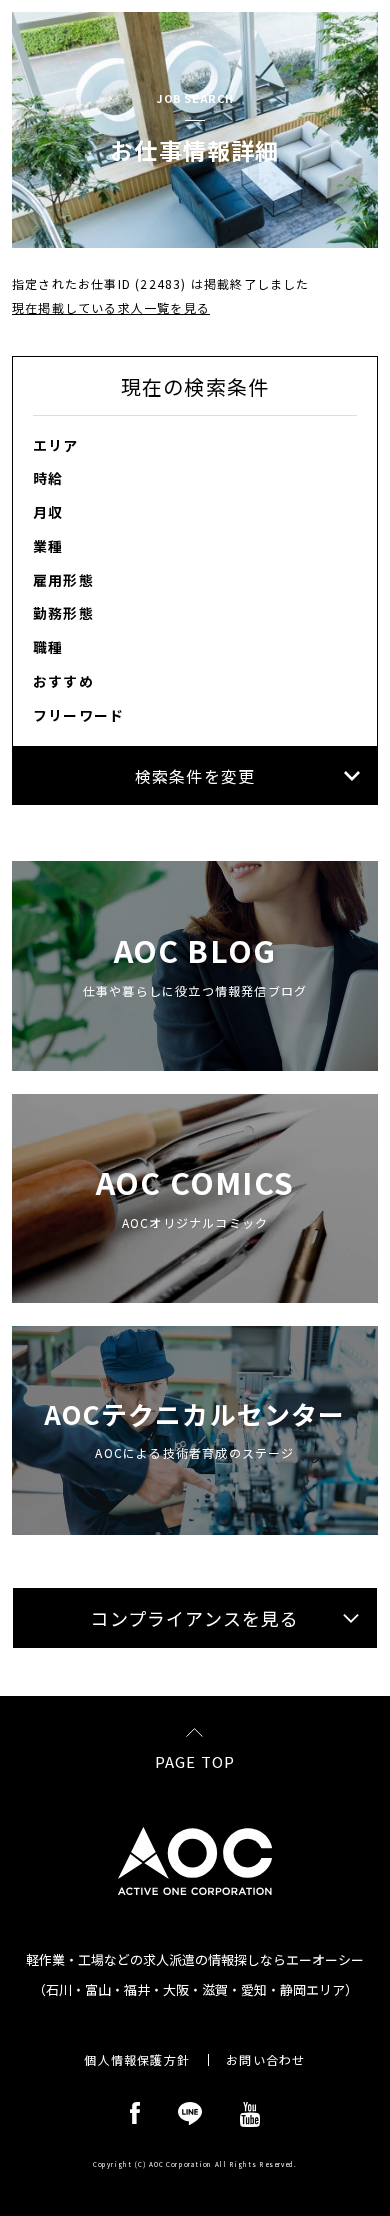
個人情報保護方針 (137, 2060)
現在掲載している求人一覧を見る (111, 307)
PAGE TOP (195, 1760)
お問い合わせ (265, 2060)
